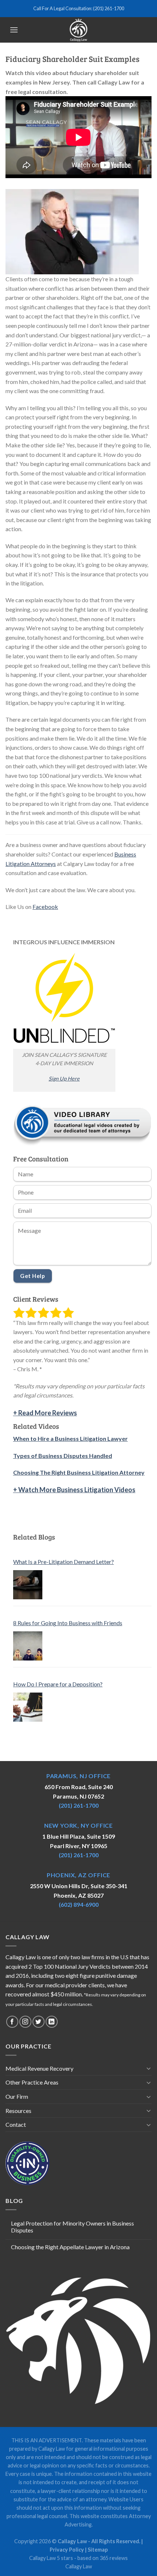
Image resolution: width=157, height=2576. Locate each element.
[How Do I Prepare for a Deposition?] (28, 1707)
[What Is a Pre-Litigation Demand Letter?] (28, 1585)
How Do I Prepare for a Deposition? (58, 1684)
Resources (18, 2111)
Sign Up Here (64, 1079)
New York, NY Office (78, 1825)
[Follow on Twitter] (39, 2022)
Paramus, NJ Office (78, 1776)
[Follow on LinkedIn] (52, 2022)
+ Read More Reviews (45, 1413)
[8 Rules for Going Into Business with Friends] (28, 1646)
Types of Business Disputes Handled (63, 1456)
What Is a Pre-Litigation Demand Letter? (64, 1562)
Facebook (45, 907)
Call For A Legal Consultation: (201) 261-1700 (79, 8)
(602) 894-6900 (79, 1904)
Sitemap (98, 2550)
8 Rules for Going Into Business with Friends (68, 1623)
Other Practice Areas (32, 2082)
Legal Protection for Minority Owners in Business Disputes (72, 2227)
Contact (16, 2124)
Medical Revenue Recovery (39, 2068)
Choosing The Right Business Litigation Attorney (79, 1472)
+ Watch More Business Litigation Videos (74, 1490)
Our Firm (17, 2096)
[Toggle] (149, 2068)
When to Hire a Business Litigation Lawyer (70, 1438)
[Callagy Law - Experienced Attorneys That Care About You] (79, 30)
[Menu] (14, 30)
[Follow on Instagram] (25, 2022)
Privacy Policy (67, 2550)
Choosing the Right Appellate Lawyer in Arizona (70, 2247)
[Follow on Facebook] (12, 2022)
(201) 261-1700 (79, 1805)
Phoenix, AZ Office (78, 1875)
